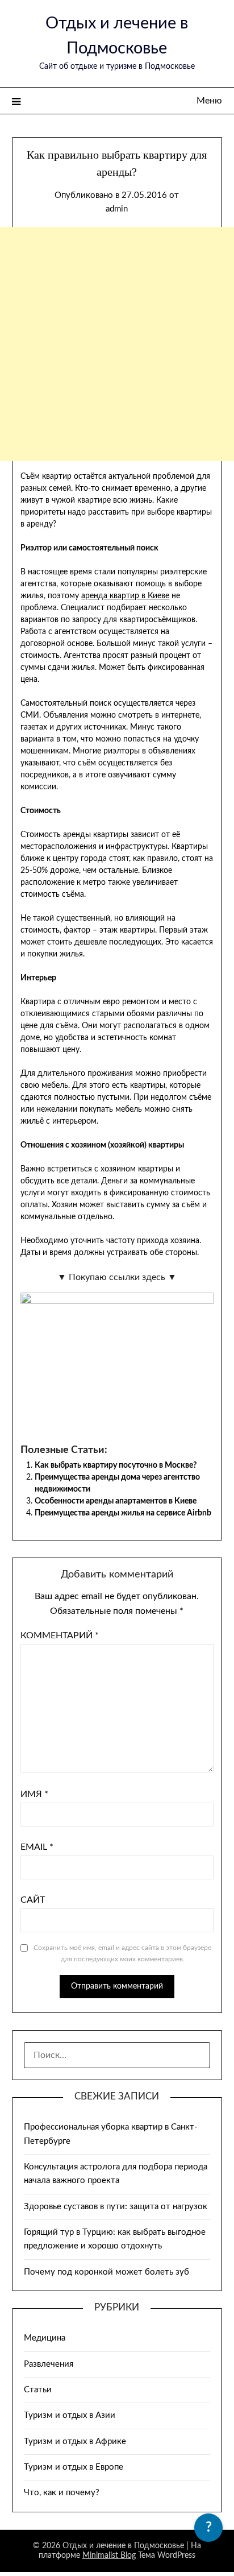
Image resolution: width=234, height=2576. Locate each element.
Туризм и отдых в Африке (75, 2442)
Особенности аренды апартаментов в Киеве (116, 1501)
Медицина (45, 2338)
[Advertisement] (117, 344)
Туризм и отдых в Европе (74, 2467)
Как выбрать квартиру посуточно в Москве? (116, 1465)
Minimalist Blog (109, 2556)
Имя (34, 1794)
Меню (209, 101)
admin (117, 209)
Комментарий (60, 1635)
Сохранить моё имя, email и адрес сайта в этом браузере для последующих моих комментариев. (122, 1953)
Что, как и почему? (62, 2493)
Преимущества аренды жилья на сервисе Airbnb (123, 1513)
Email (37, 1847)
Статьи (38, 2390)
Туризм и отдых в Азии (70, 2415)
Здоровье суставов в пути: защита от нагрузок (116, 2207)
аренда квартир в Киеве (125, 596)
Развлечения (49, 2364)
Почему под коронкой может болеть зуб (106, 2272)
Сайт (33, 1900)
